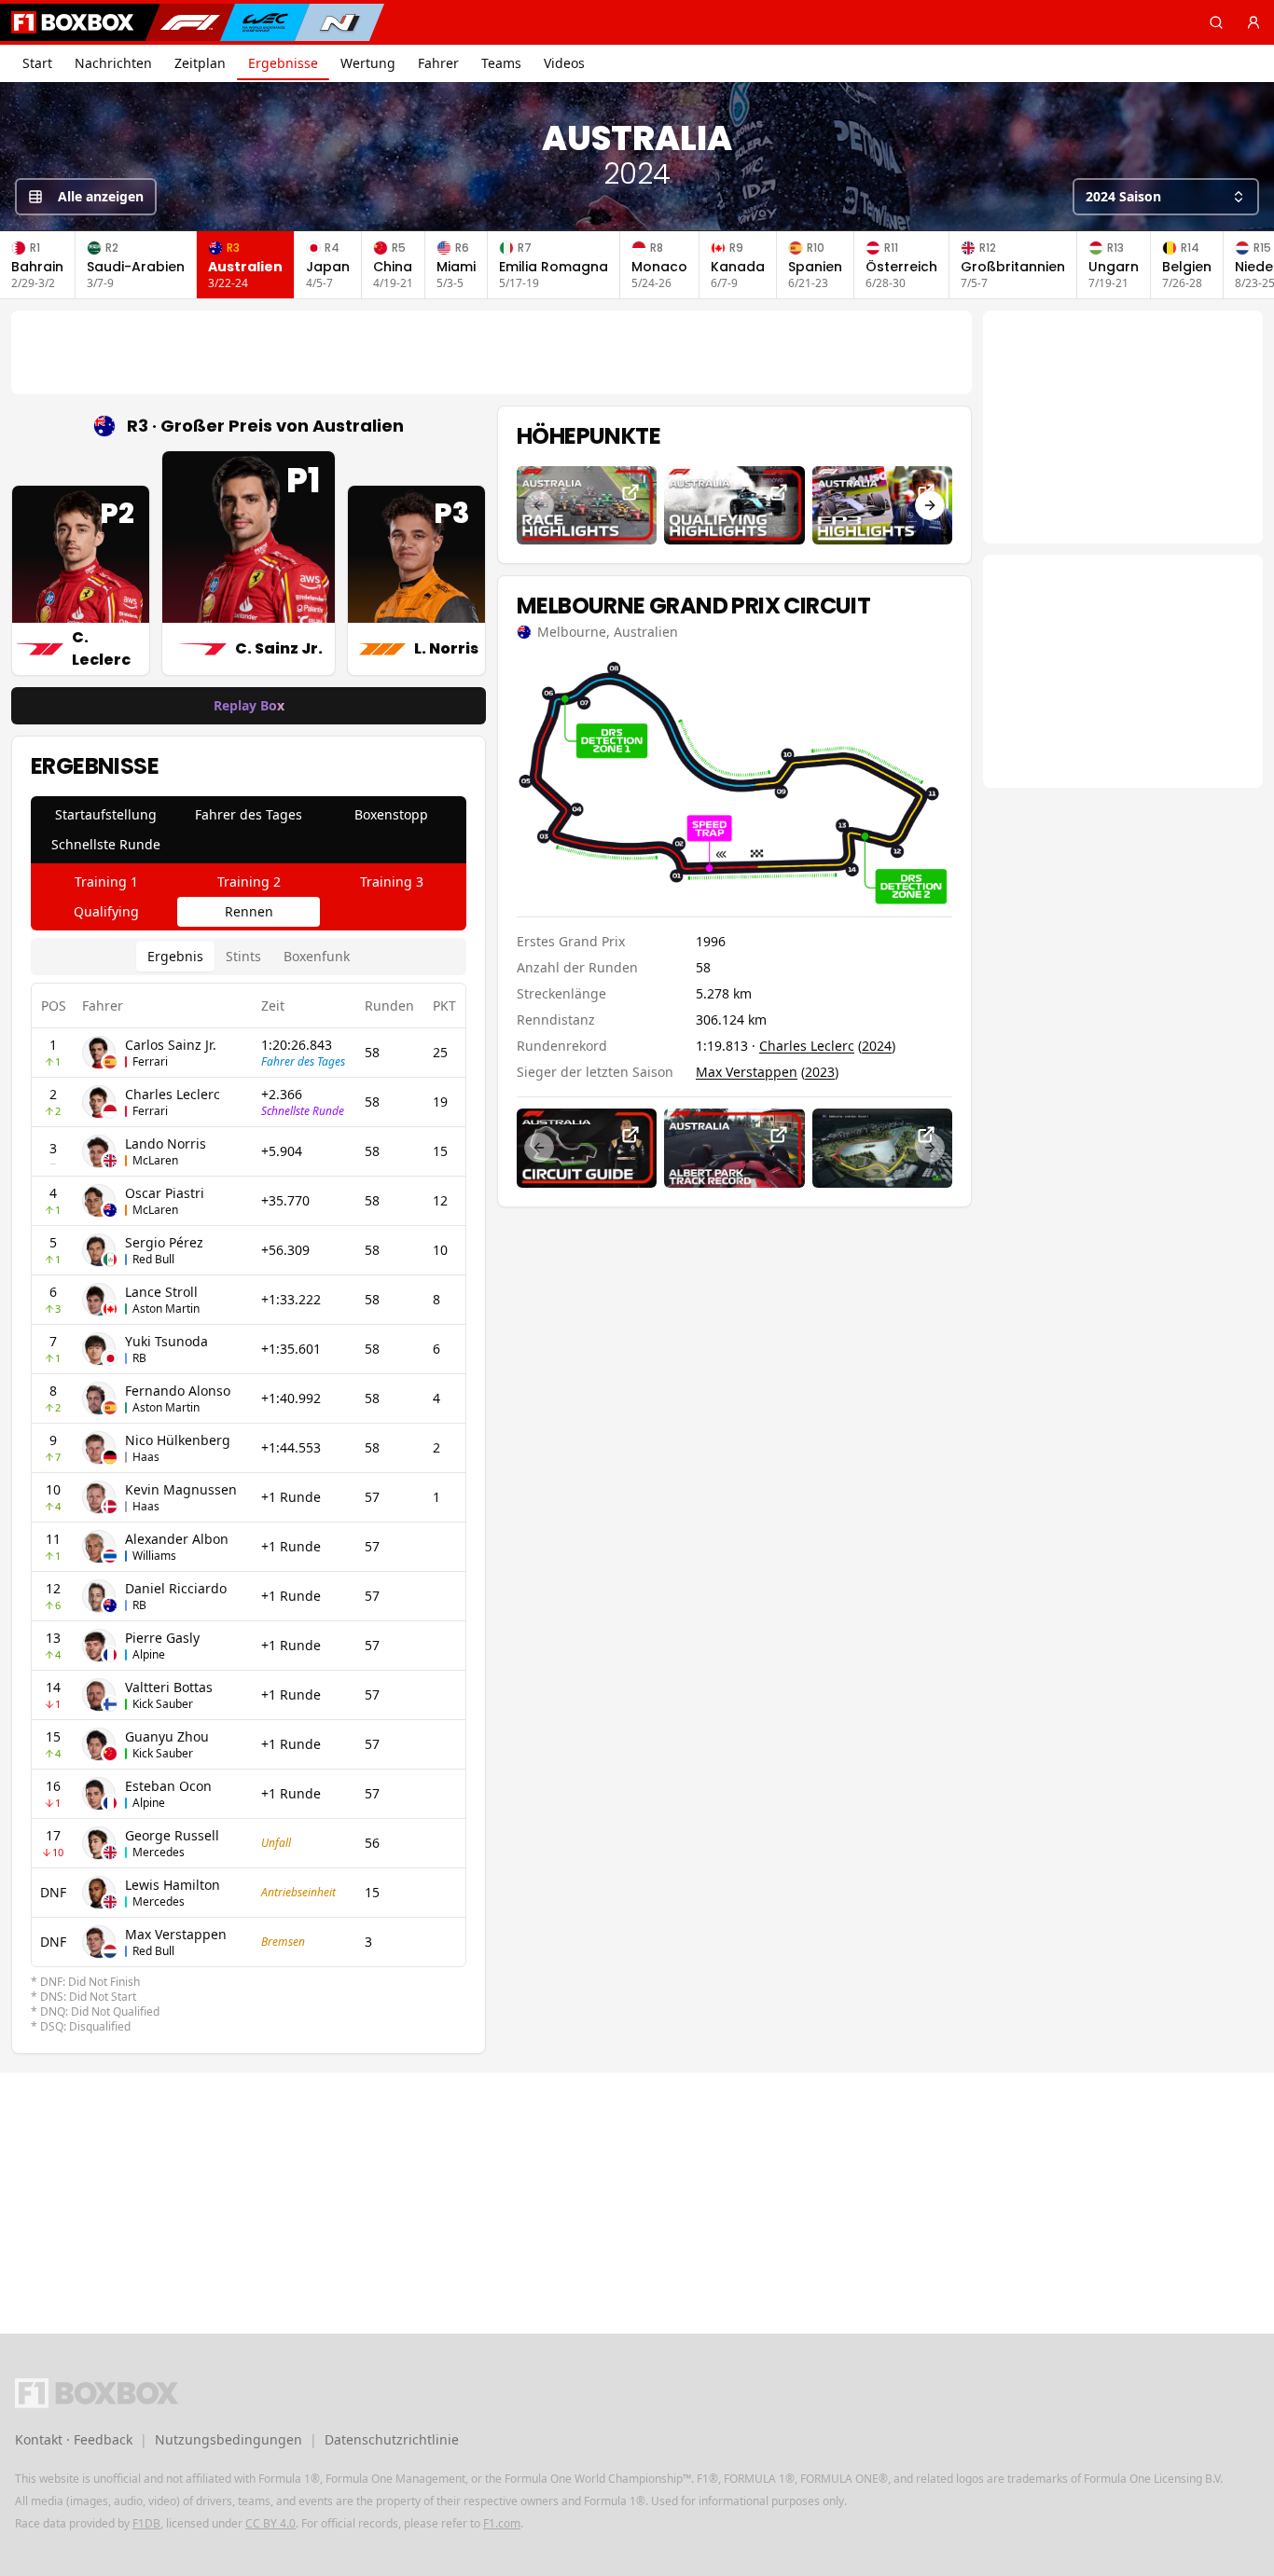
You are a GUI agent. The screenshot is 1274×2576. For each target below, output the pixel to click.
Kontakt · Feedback (74, 2439)
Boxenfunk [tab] (317, 956)
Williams (154, 1556)
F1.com (502, 2523)
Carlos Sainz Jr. (171, 1045)
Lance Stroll (161, 1292)
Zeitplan (200, 63)
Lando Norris (166, 1143)
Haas (146, 1457)
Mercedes (159, 1852)
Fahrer (438, 63)
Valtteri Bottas (169, 1687)
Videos (564, 63)
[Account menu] (1253, 22)
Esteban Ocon (168, 1786)
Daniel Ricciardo (176, 1588)
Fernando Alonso (178, 1391)
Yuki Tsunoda (166, 1341)
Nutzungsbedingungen (228, 2439)
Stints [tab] (243, 956)
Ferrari (150, 1061)
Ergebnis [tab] (175, 956)
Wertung (368, 63)
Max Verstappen (176, 1934)
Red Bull (153, 1259)
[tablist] (249, 830)
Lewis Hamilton (173, 1885)
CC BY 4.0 (270, 2523)
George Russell (172, 1835)
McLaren (155, 1160)
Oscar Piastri (165, 1193)
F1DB (146, 2523)
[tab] (106, 815)
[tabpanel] (249, 1487)
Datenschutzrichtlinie (392, 2439)
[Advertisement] (492, 352)
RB (139, 1358)
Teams (501, 63)
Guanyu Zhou (167, 1736)
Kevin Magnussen (181, 1489)
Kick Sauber (163, 1704)
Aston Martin (166, 1309)
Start (37, 63)
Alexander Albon (177, 1539)
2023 (820, 1072)
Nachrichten (113, 63)
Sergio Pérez (164, 1242)
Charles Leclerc (173, 1094)
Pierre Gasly (162, 1638)
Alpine (149, 1654)
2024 (877, 1046)
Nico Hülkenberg (178, 1440)
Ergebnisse (283, 63)
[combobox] (1166, 197)
